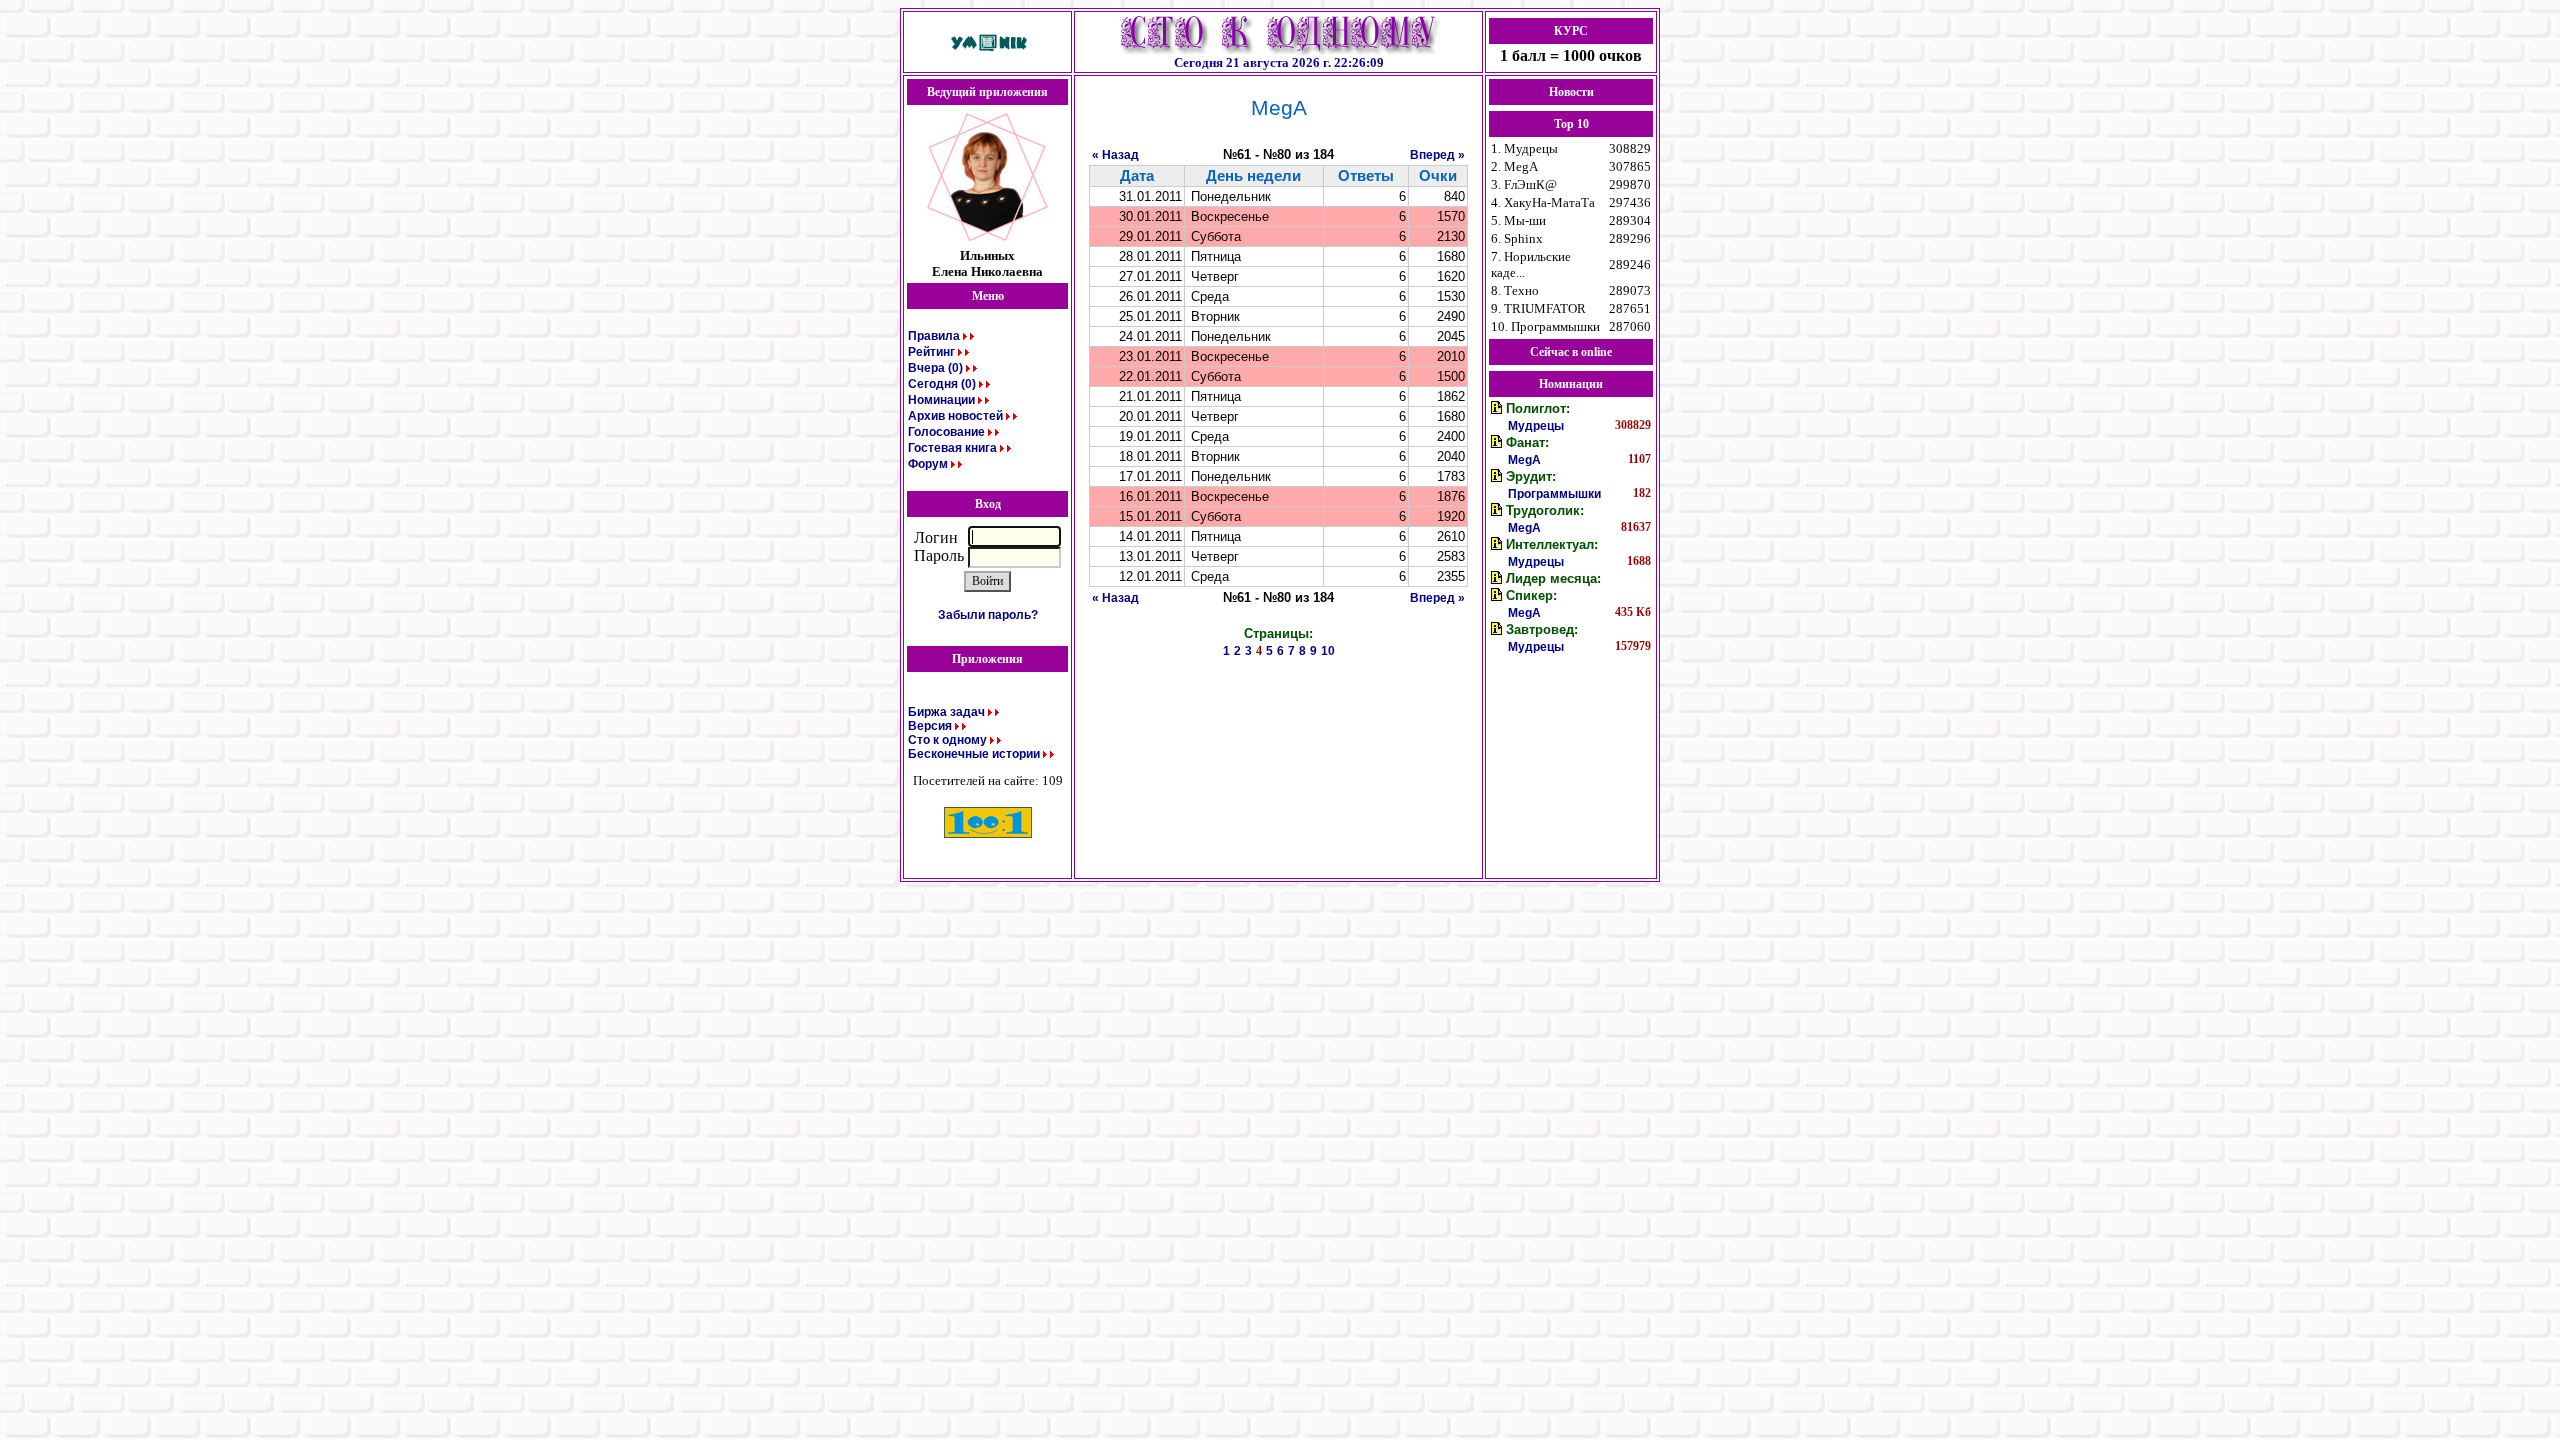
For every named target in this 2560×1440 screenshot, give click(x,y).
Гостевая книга (952, 448)
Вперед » (1437, 155)
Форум (928, 464)
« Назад (1115, 155)
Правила (934, 336)
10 (1328, 651)
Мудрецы (1536, 426)
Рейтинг (931, 352)
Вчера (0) (935, 368)
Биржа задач (946, 712)
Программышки (1554, 494)
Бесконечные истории (974, 754)
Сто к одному (947, 740)
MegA (1524, 460)
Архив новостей (955, 416)
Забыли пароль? (988, 615)
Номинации (941, 400)
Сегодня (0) (942, 384)
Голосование (946, 432)
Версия (930, 726)
